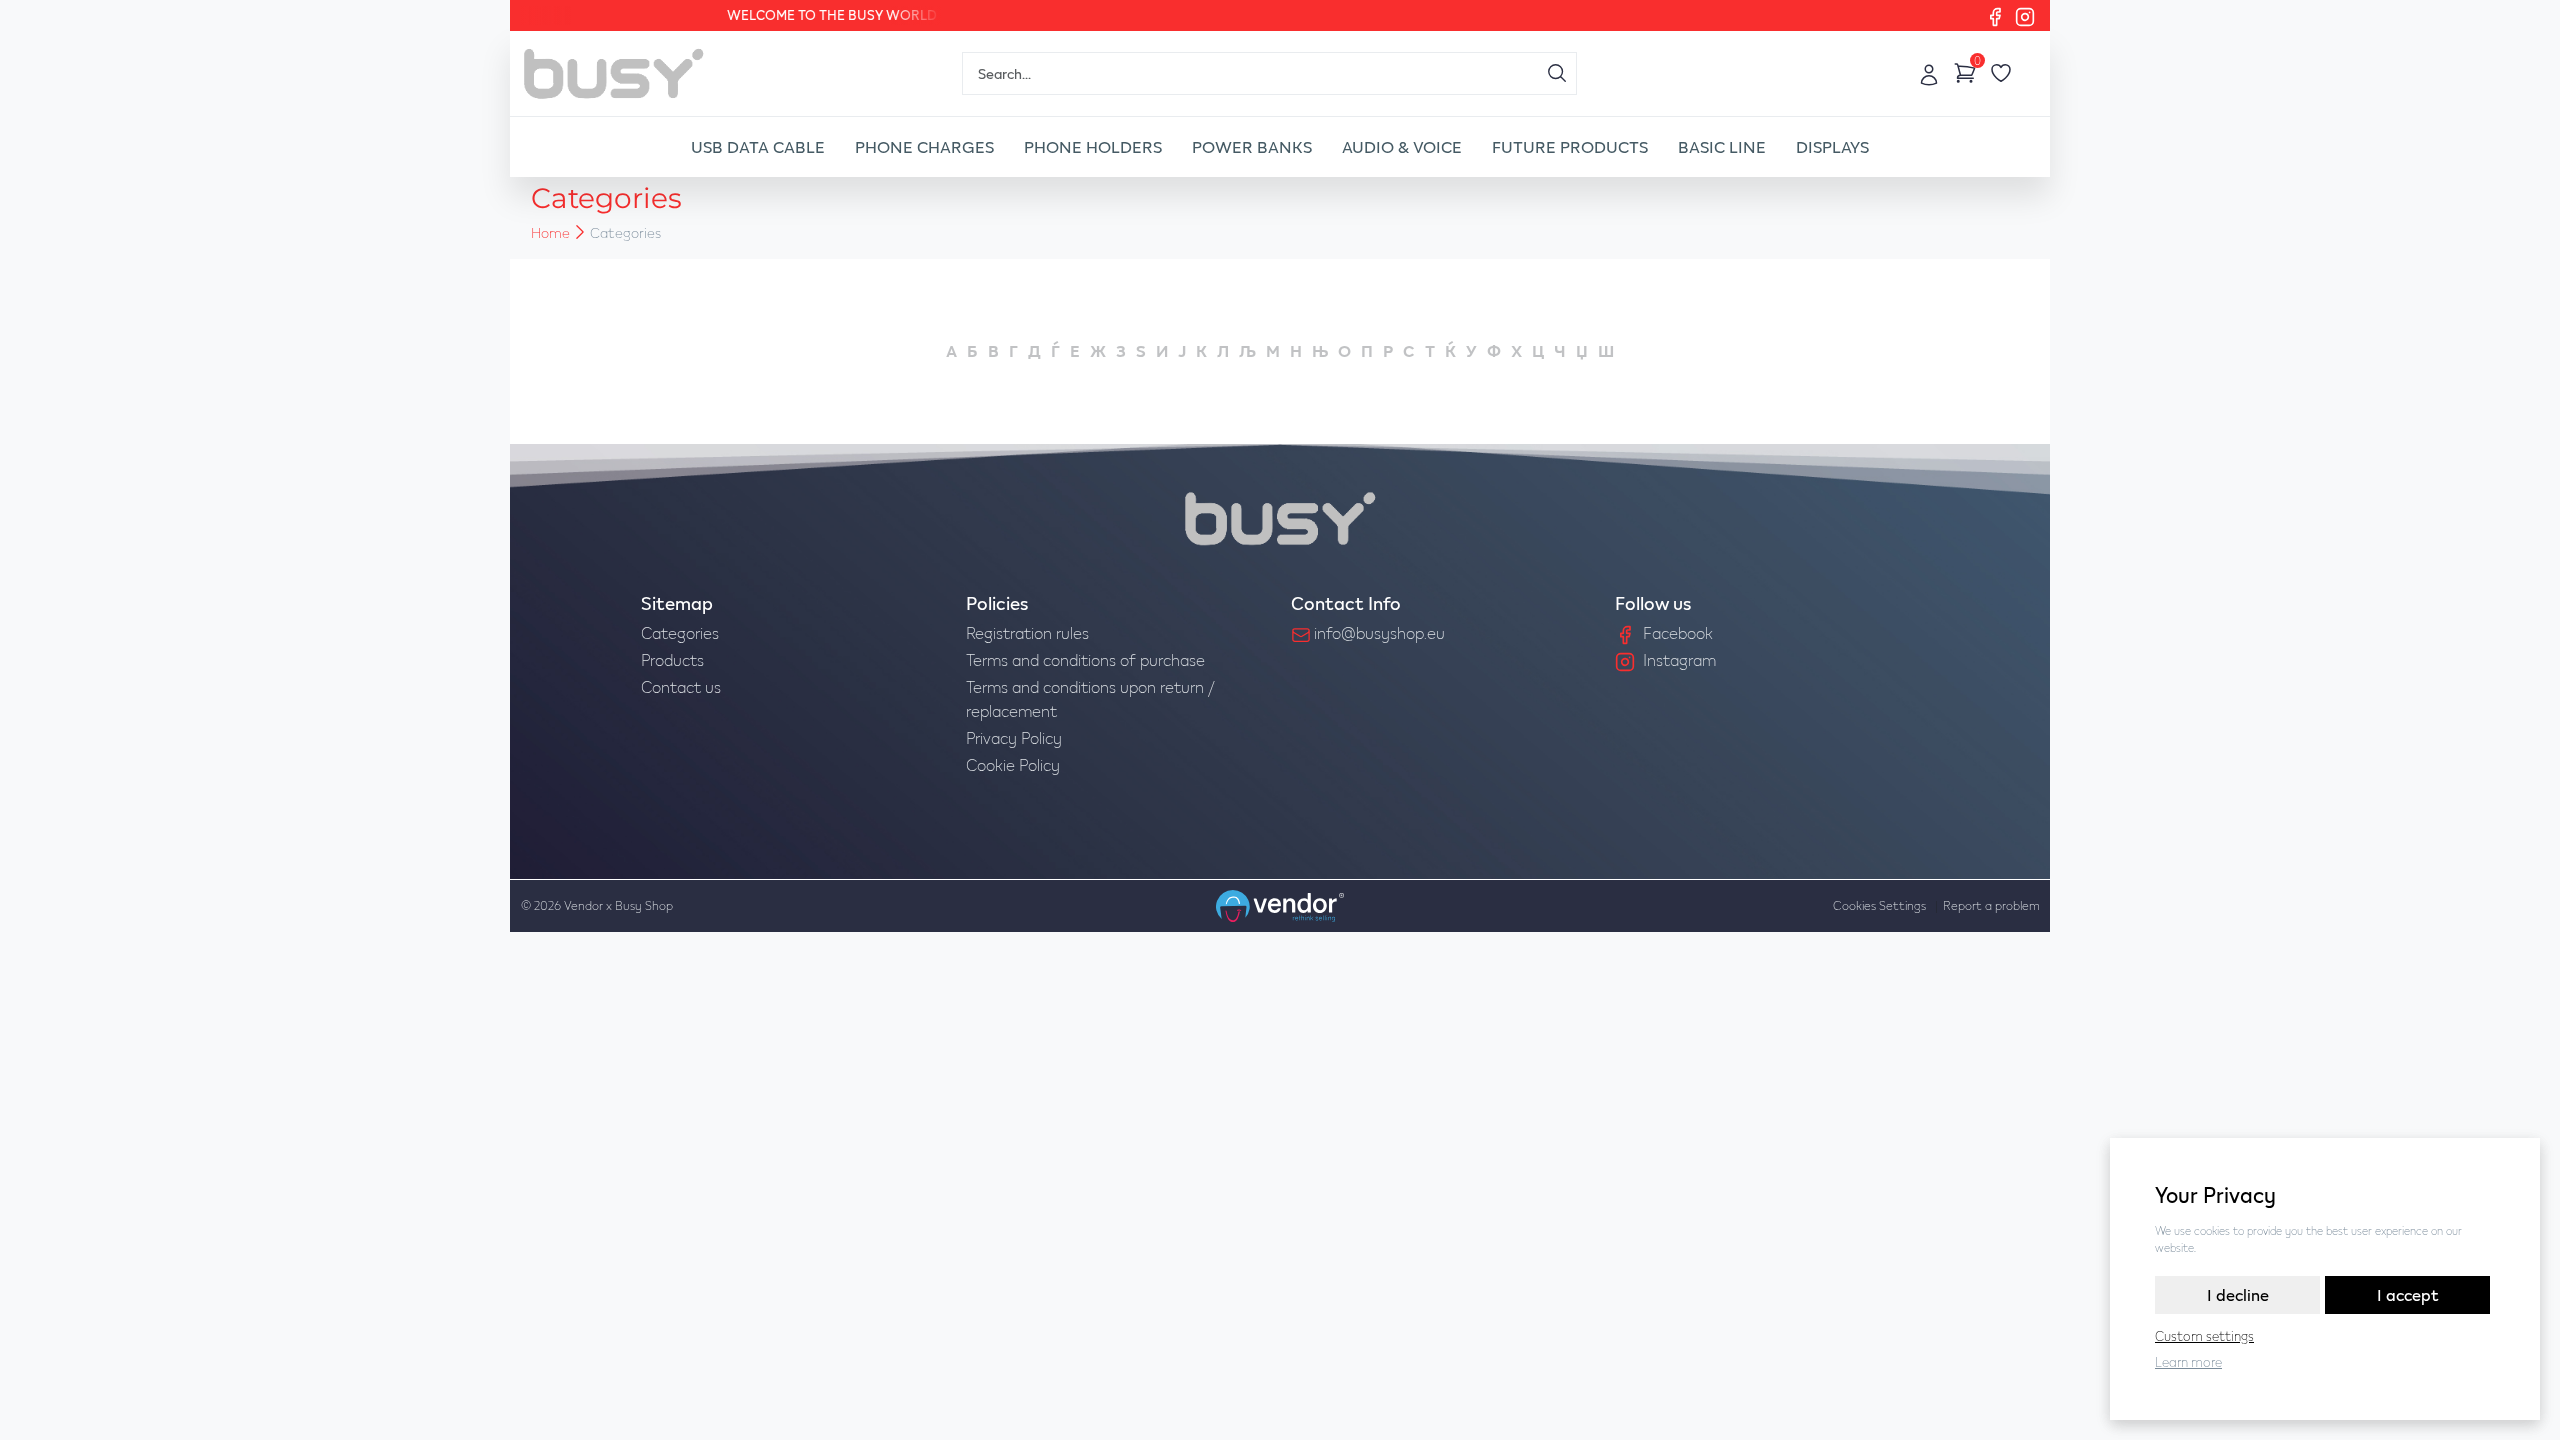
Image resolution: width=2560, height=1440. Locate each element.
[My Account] (1929, 73)
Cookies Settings (1879, 905)
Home (550, 232)
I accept (2408, 1294)
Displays (1832, 146)
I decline (2238, 1294)
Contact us (681, 686)
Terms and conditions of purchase (1085, 659)
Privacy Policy (1014, 737)
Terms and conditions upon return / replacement (1090, 698)
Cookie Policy (1013, 764)
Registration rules (1027, 632)
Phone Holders (1093, 146)
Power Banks (1252, 146)
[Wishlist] (2001, 73)
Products (672, 659)
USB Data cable (758, 146)
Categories (680, 632)
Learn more (2188, 1362)
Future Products (1570, 146)
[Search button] (1557, 73)
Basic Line (1722, 146)
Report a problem (1991, 905)
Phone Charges (924, 146)
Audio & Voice (1402, 146)
